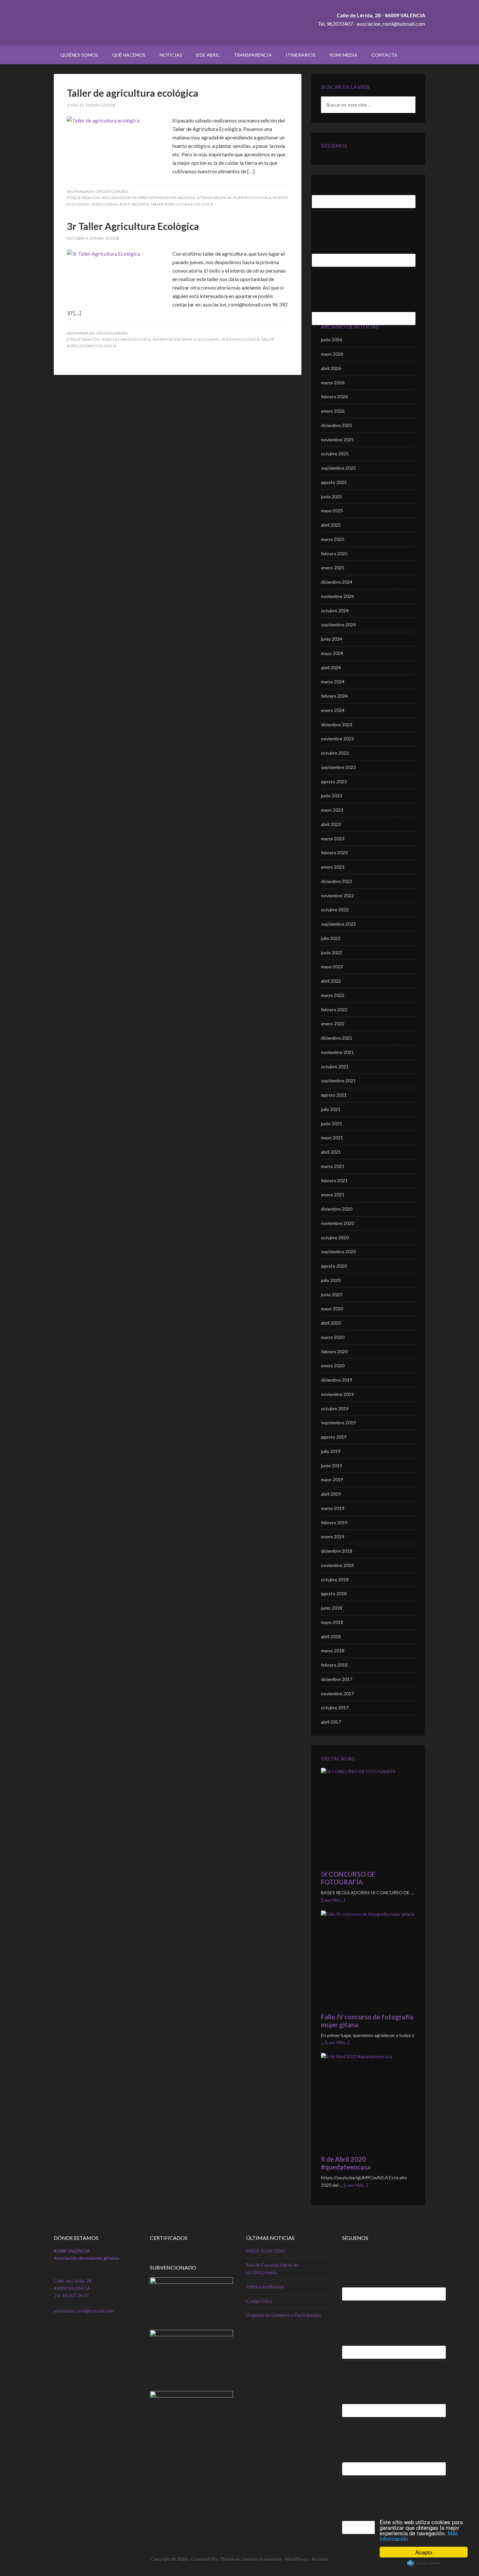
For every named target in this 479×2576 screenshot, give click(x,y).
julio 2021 (331, 1109)
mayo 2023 (332, 810)
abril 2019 (331, 1494)
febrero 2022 (334, 1010)
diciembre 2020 (337, 1209)
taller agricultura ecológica (182, 204)
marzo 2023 (333, 839)
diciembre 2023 (337, 725)
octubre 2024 (335, 611)
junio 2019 (332, 1466)
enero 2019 (333, 1537)
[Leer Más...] (333, 1900)
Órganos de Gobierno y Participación (283, 2315)
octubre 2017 (335, 1708)
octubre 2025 (335, 454)
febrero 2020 (334, 1352)
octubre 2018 (335, 1580)
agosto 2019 (334, 1437)
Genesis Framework (262, 2559)
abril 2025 (331, 525)
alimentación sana (172, 339)
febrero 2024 (334, 696)
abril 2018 (331, 1637)
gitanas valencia (214, 198)
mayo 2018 (332, 1622)
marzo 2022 (333, 995)
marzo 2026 (333, 383)
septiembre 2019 (338, 1423)
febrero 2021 (334, 1181)
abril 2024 (331, 668)
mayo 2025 (332, 511)
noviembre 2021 (337, 1052)
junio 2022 (332, 953)
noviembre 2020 (337, 1223)
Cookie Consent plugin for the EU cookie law (424, 2563)
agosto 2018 (334, 1594)
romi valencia (134, 204)
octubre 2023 (335, 753)
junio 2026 (332, 340)
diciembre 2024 (337, 582)
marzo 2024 (333, 682)
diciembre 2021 (337, 1038)
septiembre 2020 (338, 1252)
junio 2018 (332, 1608)
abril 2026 (331, 368)
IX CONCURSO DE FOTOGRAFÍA (348, 1878)
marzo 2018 (333, 1651)
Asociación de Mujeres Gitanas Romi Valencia (148, 198)
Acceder (320, 2559)
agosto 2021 (334, 1095)
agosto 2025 (334, 482)
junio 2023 (332, 796)
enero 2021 (333, 1195)
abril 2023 (331, 824)
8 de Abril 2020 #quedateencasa (346, 2163)
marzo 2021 (333, 1166)
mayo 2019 (332, 1480)
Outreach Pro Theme (212, 2559)
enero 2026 (333, 411)
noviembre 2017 (337, 1694)
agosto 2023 (334, 782)
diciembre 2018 (337, 1551)
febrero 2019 (334, 1523)
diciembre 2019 (337, 1380)
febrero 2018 (334, 1665)
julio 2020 (331, 1280)
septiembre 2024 (338, 625)
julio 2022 (331, 938)
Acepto (424, 2552)
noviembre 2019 (337, 1394)
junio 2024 (332, 639)
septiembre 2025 (338, 468)
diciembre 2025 (337, 425)
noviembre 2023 (337, 739)
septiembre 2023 (338, 767)
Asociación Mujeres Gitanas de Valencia (109, 23)
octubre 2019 (335, 1409)
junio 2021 (332, 1124)
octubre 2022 (335, 910)
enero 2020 (333, 1366)
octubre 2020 (335, 1238)
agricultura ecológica (126, 339)
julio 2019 (331, 1451)
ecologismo (207, 339)
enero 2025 (333, 568)
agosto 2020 (334, 1266)
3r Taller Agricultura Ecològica (133, 226)
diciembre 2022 (337, 881)
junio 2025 (332, 497)
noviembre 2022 (337, 896)
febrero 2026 (334, 397)
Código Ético (259, 2301)
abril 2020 (331, 1323)
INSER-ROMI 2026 (265, 2251)
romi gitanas (105, 204)
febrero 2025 (334, 554)
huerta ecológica (252, 198)
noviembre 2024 (337, 596)
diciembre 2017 (337, 1679)
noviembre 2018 (337, 1565)
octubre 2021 (335, 1067)
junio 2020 (332, 1295)
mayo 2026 (332, 354)
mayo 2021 (332, 1138)
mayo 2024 (332, 653)
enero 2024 (333, 710)
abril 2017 (331, 1722)
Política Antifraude (265, 2287)
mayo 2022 (332, 967)
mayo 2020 (332, 1309)
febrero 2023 (334, 853)
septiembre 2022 (338, 924)
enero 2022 (333, 1024)
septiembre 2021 (338, 1081)
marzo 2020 (333, 1337)
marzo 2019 (333, 1508)
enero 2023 (333, 867)
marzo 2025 (333, 539)
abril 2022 (331, 981)
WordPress (297, 2559)
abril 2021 (331, 1152)
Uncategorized (112, 191)
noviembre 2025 (337, 440)
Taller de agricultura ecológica (133, 93)
